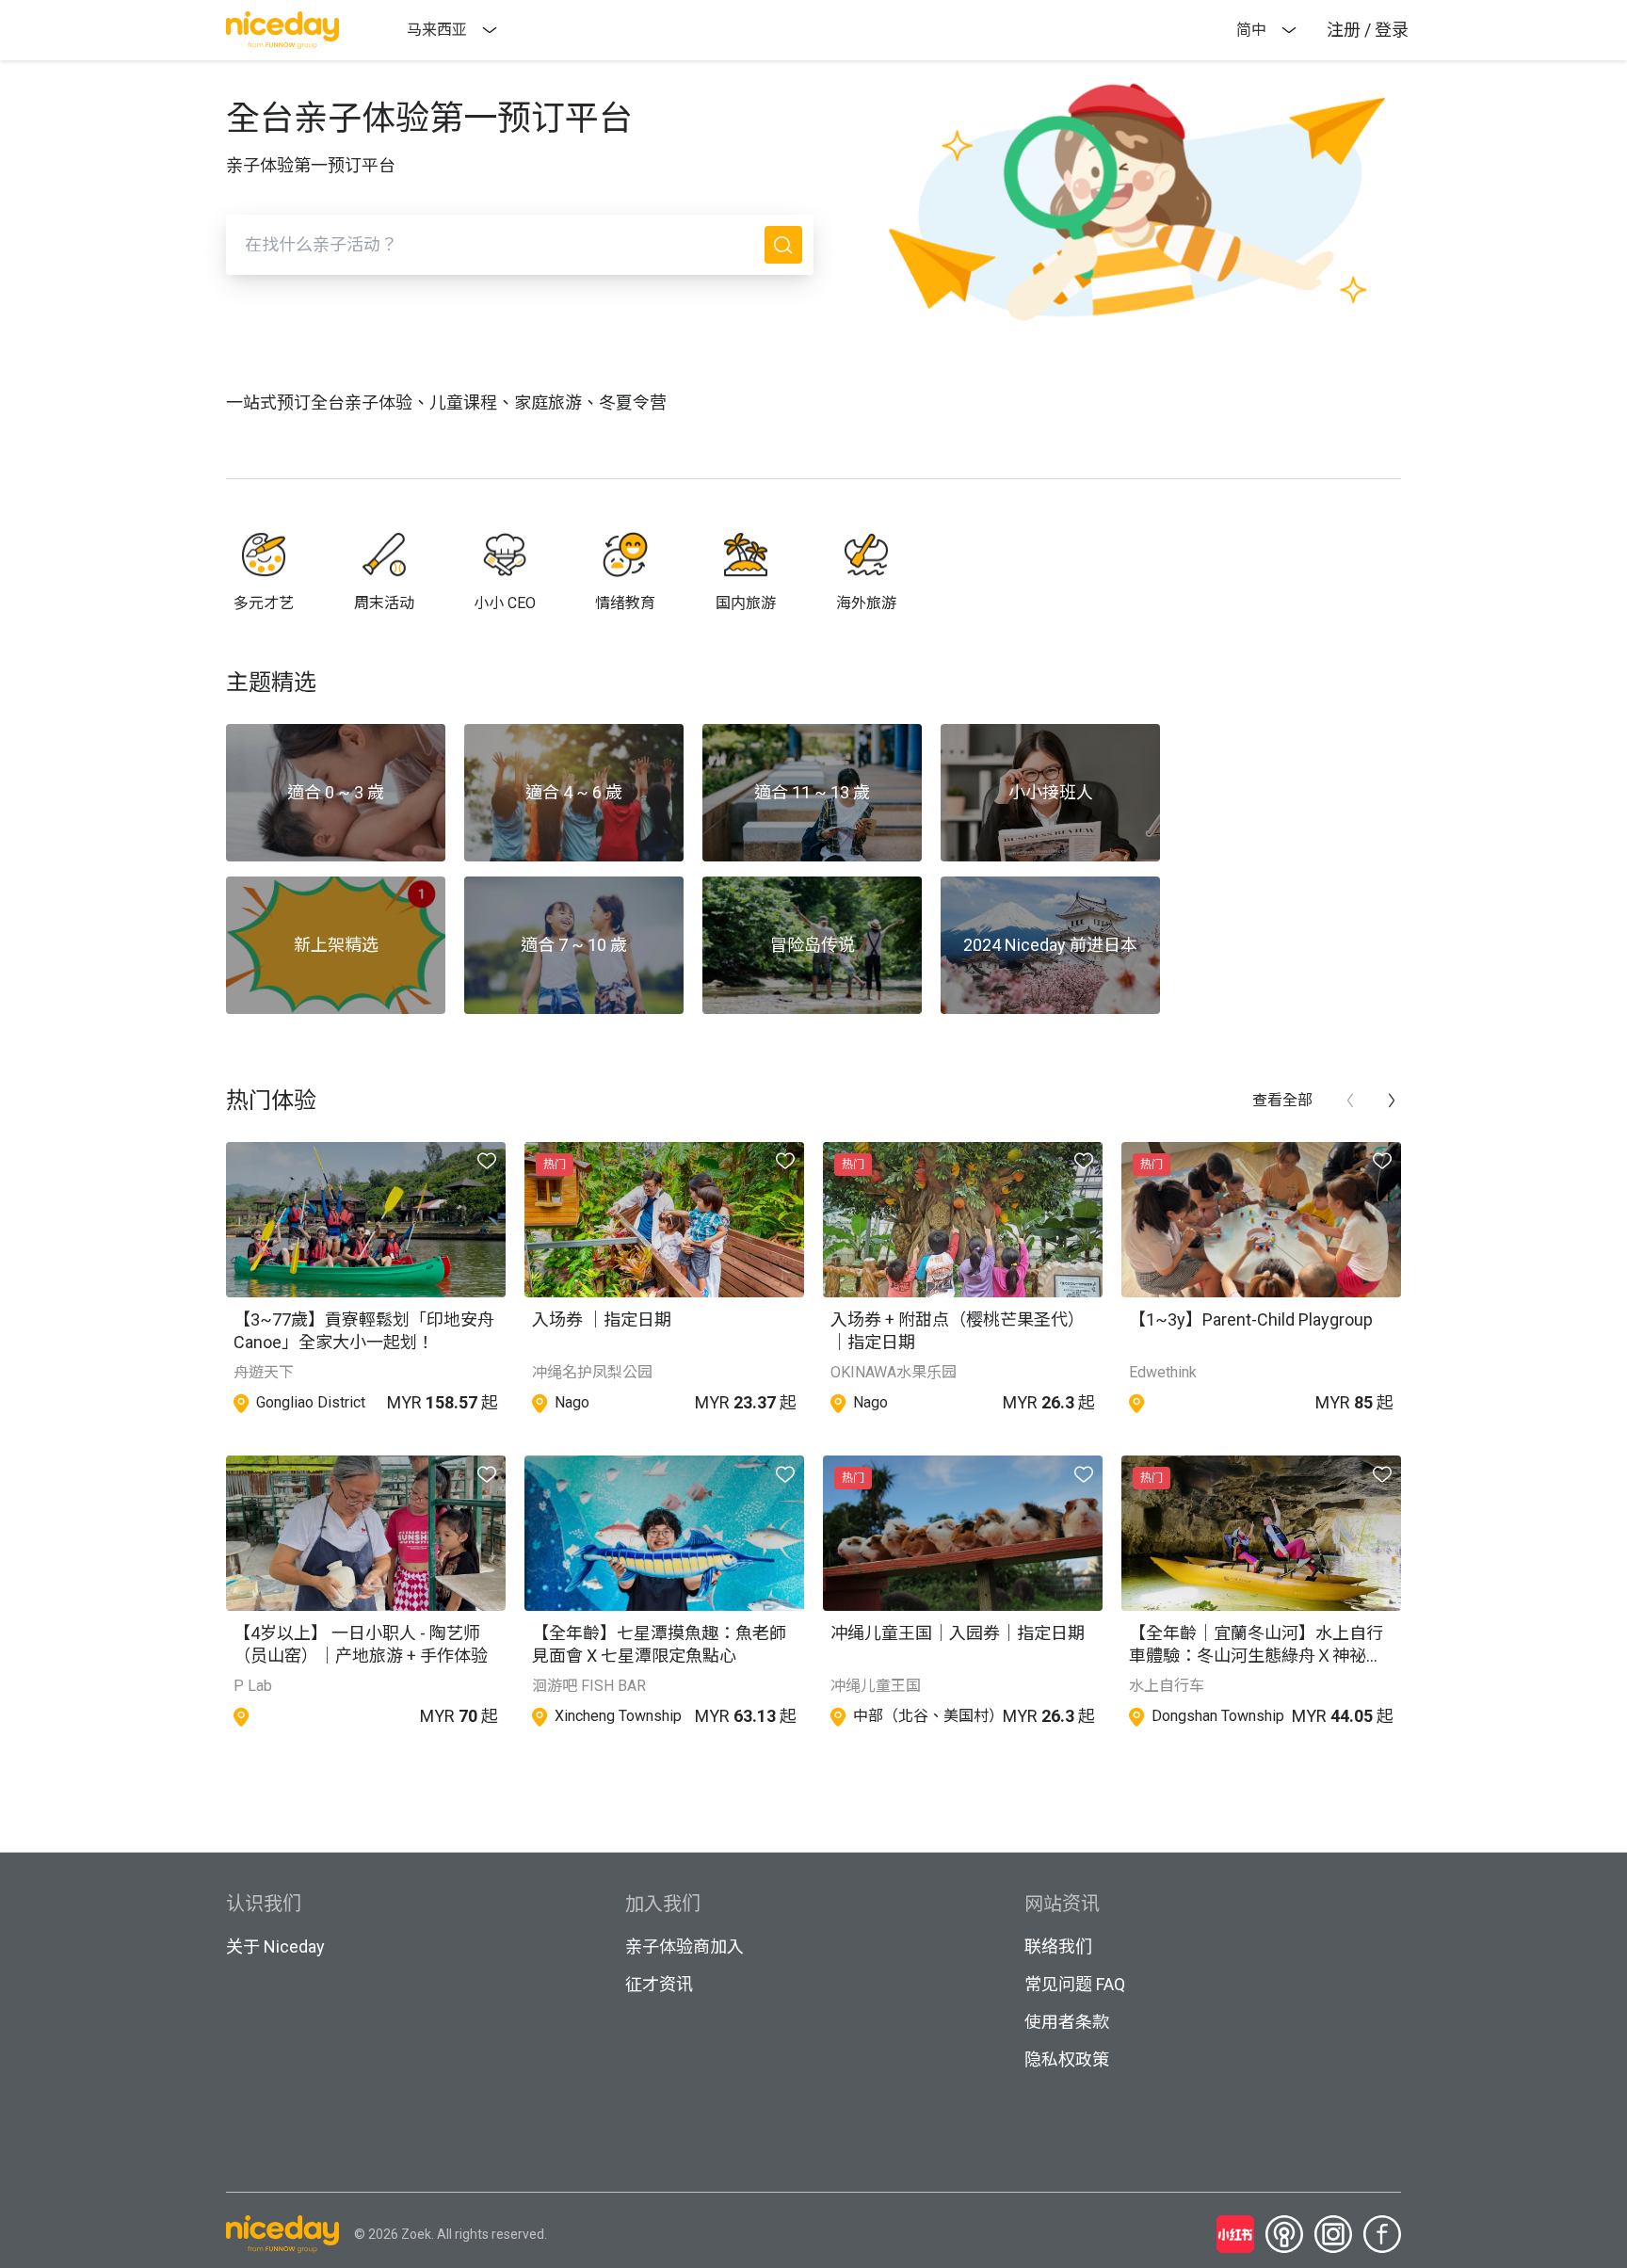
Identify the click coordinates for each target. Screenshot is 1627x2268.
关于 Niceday (275, 1946)
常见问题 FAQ (1075, 1984)
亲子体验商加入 (685, 1946)
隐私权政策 (1067, 2059)
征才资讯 (659, 1984)
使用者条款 (1067, 2022)
